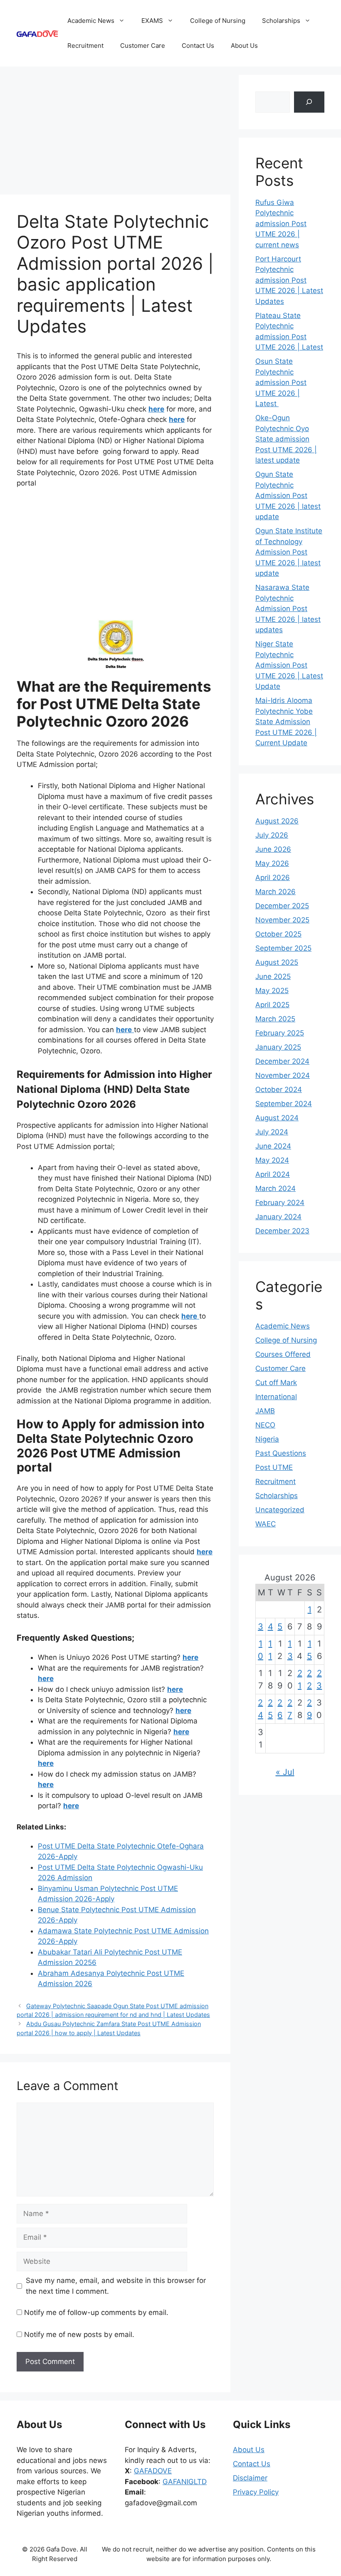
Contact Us (198, 46)
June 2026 (273, 849)
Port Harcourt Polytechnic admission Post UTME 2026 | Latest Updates (289, 280)
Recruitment (85, 46)
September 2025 (283, 948)
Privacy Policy (256, 2492)
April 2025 (272, 1005)
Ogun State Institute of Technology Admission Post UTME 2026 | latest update (289, 552)
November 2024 (283, 1075)
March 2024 (276, 1188)
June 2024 (273, 1146)
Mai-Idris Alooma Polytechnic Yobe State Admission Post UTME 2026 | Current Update (286, 722)
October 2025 (278, 934)
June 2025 (273, 976)
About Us (244, 46)
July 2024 (272, 1132)
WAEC (266, 1524)
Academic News (91, 21)
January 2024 (278, 1217)
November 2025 (282, 920)
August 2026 (277, 821)
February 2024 (280, 1203)
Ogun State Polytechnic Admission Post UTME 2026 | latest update (288, 495)
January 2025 (278, 1047)
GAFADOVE (153, 2471)
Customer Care (143, 46)
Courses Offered (283, 1354)
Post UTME (274, 1467)
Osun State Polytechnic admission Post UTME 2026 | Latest (281, 382)
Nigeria (267, 1439)
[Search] (309, 102)
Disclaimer (250, 2478)
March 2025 (275, 1019)
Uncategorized (280, 1510)
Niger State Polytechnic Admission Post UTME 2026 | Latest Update (289, 665)
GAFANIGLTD (185, 2482)
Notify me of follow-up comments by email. (96, 2312)
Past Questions (281, 1453)
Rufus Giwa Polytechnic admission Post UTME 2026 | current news (281, 224)
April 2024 (273, 1174)
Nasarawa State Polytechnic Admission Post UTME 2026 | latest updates (288, 609)
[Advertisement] (115, 133)
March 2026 (276, 892)
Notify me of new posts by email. (79, 2334)
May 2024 (272, 1160)
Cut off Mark (276, 1383)
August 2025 (277, 962)
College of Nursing (218, 21)
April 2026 (273, 878)
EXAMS (152, 21)
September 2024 (284, 1104)
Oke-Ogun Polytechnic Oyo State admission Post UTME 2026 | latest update (286, 439)
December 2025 (282, 906)
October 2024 (279, 1090)
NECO (265, 1425)
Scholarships (281, 21)
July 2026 (272, 835)
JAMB (265, 1411)
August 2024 (277, 1118)
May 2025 (272, 991)
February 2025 (280, 1033)
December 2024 (282, 1061)
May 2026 (272, 863)
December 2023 (282, 1231)
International (276, 1397)
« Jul (285, 1772)
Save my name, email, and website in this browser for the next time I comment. (116, 2286)
